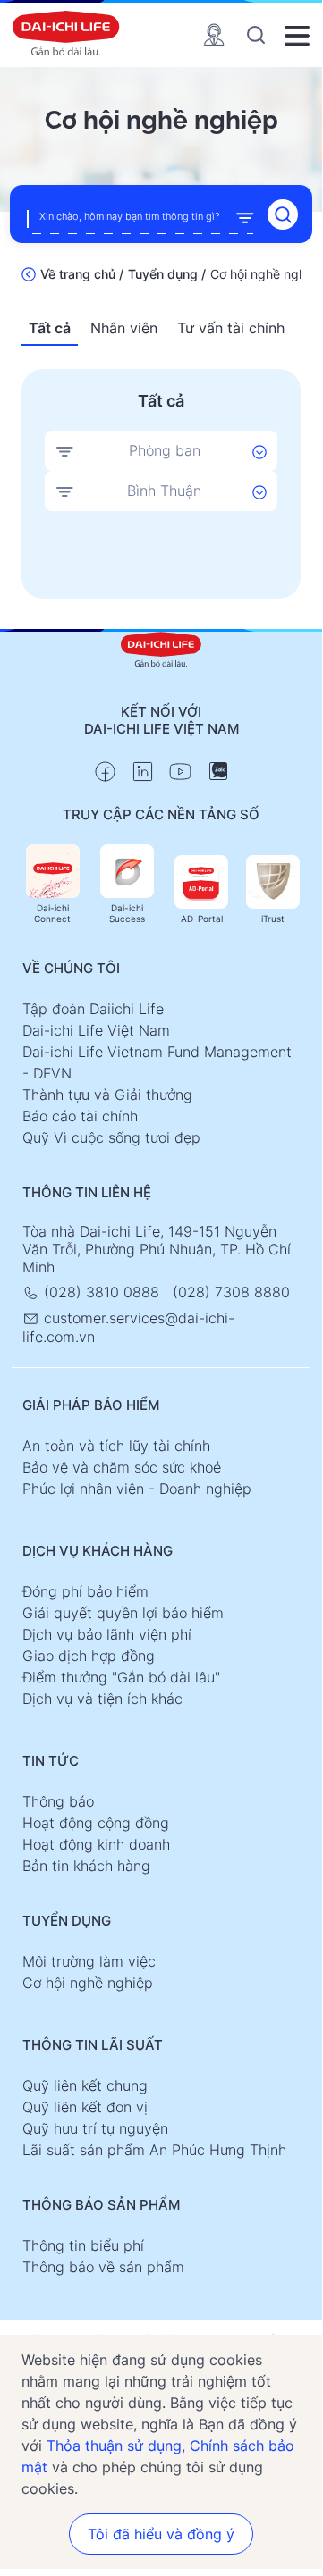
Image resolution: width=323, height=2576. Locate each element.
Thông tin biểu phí (83, 2245)
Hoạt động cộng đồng (96, 1823)
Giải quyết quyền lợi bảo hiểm (123, 1613)
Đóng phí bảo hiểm (85, 1591)
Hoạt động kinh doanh (96, 1844)
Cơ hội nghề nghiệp (88, 1983)
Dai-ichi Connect (52, 913)
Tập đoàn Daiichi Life (93, 1009)
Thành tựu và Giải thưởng (107, 1095)
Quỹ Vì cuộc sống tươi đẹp (111, 1137)
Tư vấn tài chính (231, 328)
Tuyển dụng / (167, 274)
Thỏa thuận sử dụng (114, 2446)
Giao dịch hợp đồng (89, 1656)
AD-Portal (202, 919)
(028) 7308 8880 (231, 1292)
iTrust (273, 919)
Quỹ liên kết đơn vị (85, 2107)
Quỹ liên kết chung (85, 2085)
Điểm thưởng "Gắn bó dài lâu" (121, 1677)
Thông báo (58, 1801)
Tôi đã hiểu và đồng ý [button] (161, 2534)
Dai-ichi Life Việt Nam (96, 1030)
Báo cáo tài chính (80, 1116)
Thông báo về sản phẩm (103, 2267)
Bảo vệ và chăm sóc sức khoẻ (122, 1467)
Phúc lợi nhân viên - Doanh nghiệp (137, 1489)
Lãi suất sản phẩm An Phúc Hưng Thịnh (154, 2150)
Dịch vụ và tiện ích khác (102, 1699)
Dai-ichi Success (127, 913)
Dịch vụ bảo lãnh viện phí (107, 1634)
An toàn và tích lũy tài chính (116, 1446)
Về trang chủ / (82, 274)
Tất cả (50, 328)
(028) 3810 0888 (102, 1292)
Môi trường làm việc (89, 1961)
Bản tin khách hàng (86, 1866)
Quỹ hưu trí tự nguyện (95, 2128)
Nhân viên (124, 328)
